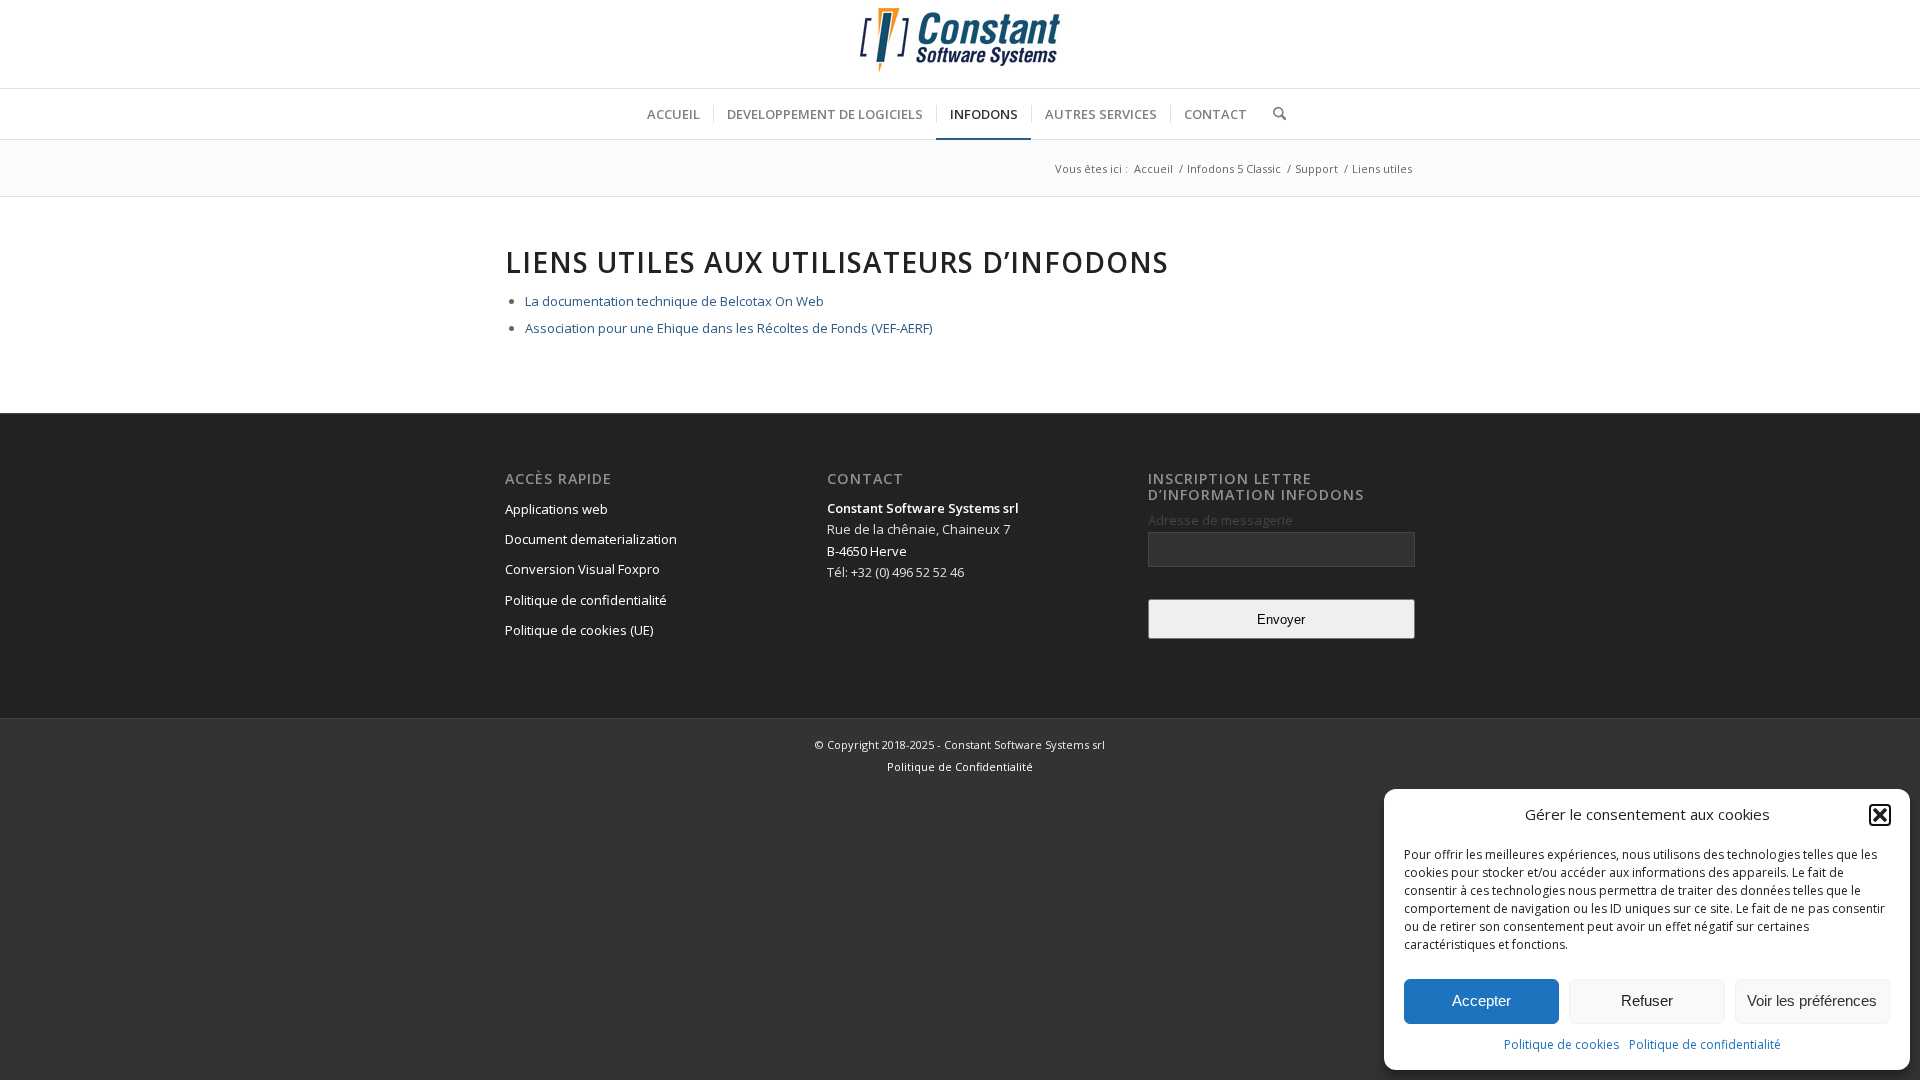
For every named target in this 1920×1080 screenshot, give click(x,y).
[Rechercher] (1273, 114)
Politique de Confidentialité (960, 766)
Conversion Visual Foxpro (582, 569)
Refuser (1647, 1000)
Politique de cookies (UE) (579, 630)
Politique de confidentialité (1705, 1044)
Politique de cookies (1561, 1044)
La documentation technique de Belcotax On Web (674, 301)
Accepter (1481, 1000)
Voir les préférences (1812, 1000)
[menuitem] (673, 114)
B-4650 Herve (867, 551)
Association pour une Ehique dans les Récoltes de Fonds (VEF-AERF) (728, 328)
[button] (1880, 815)
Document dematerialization (591, 539)
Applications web (556, 509)
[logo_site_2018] (960, 44)
